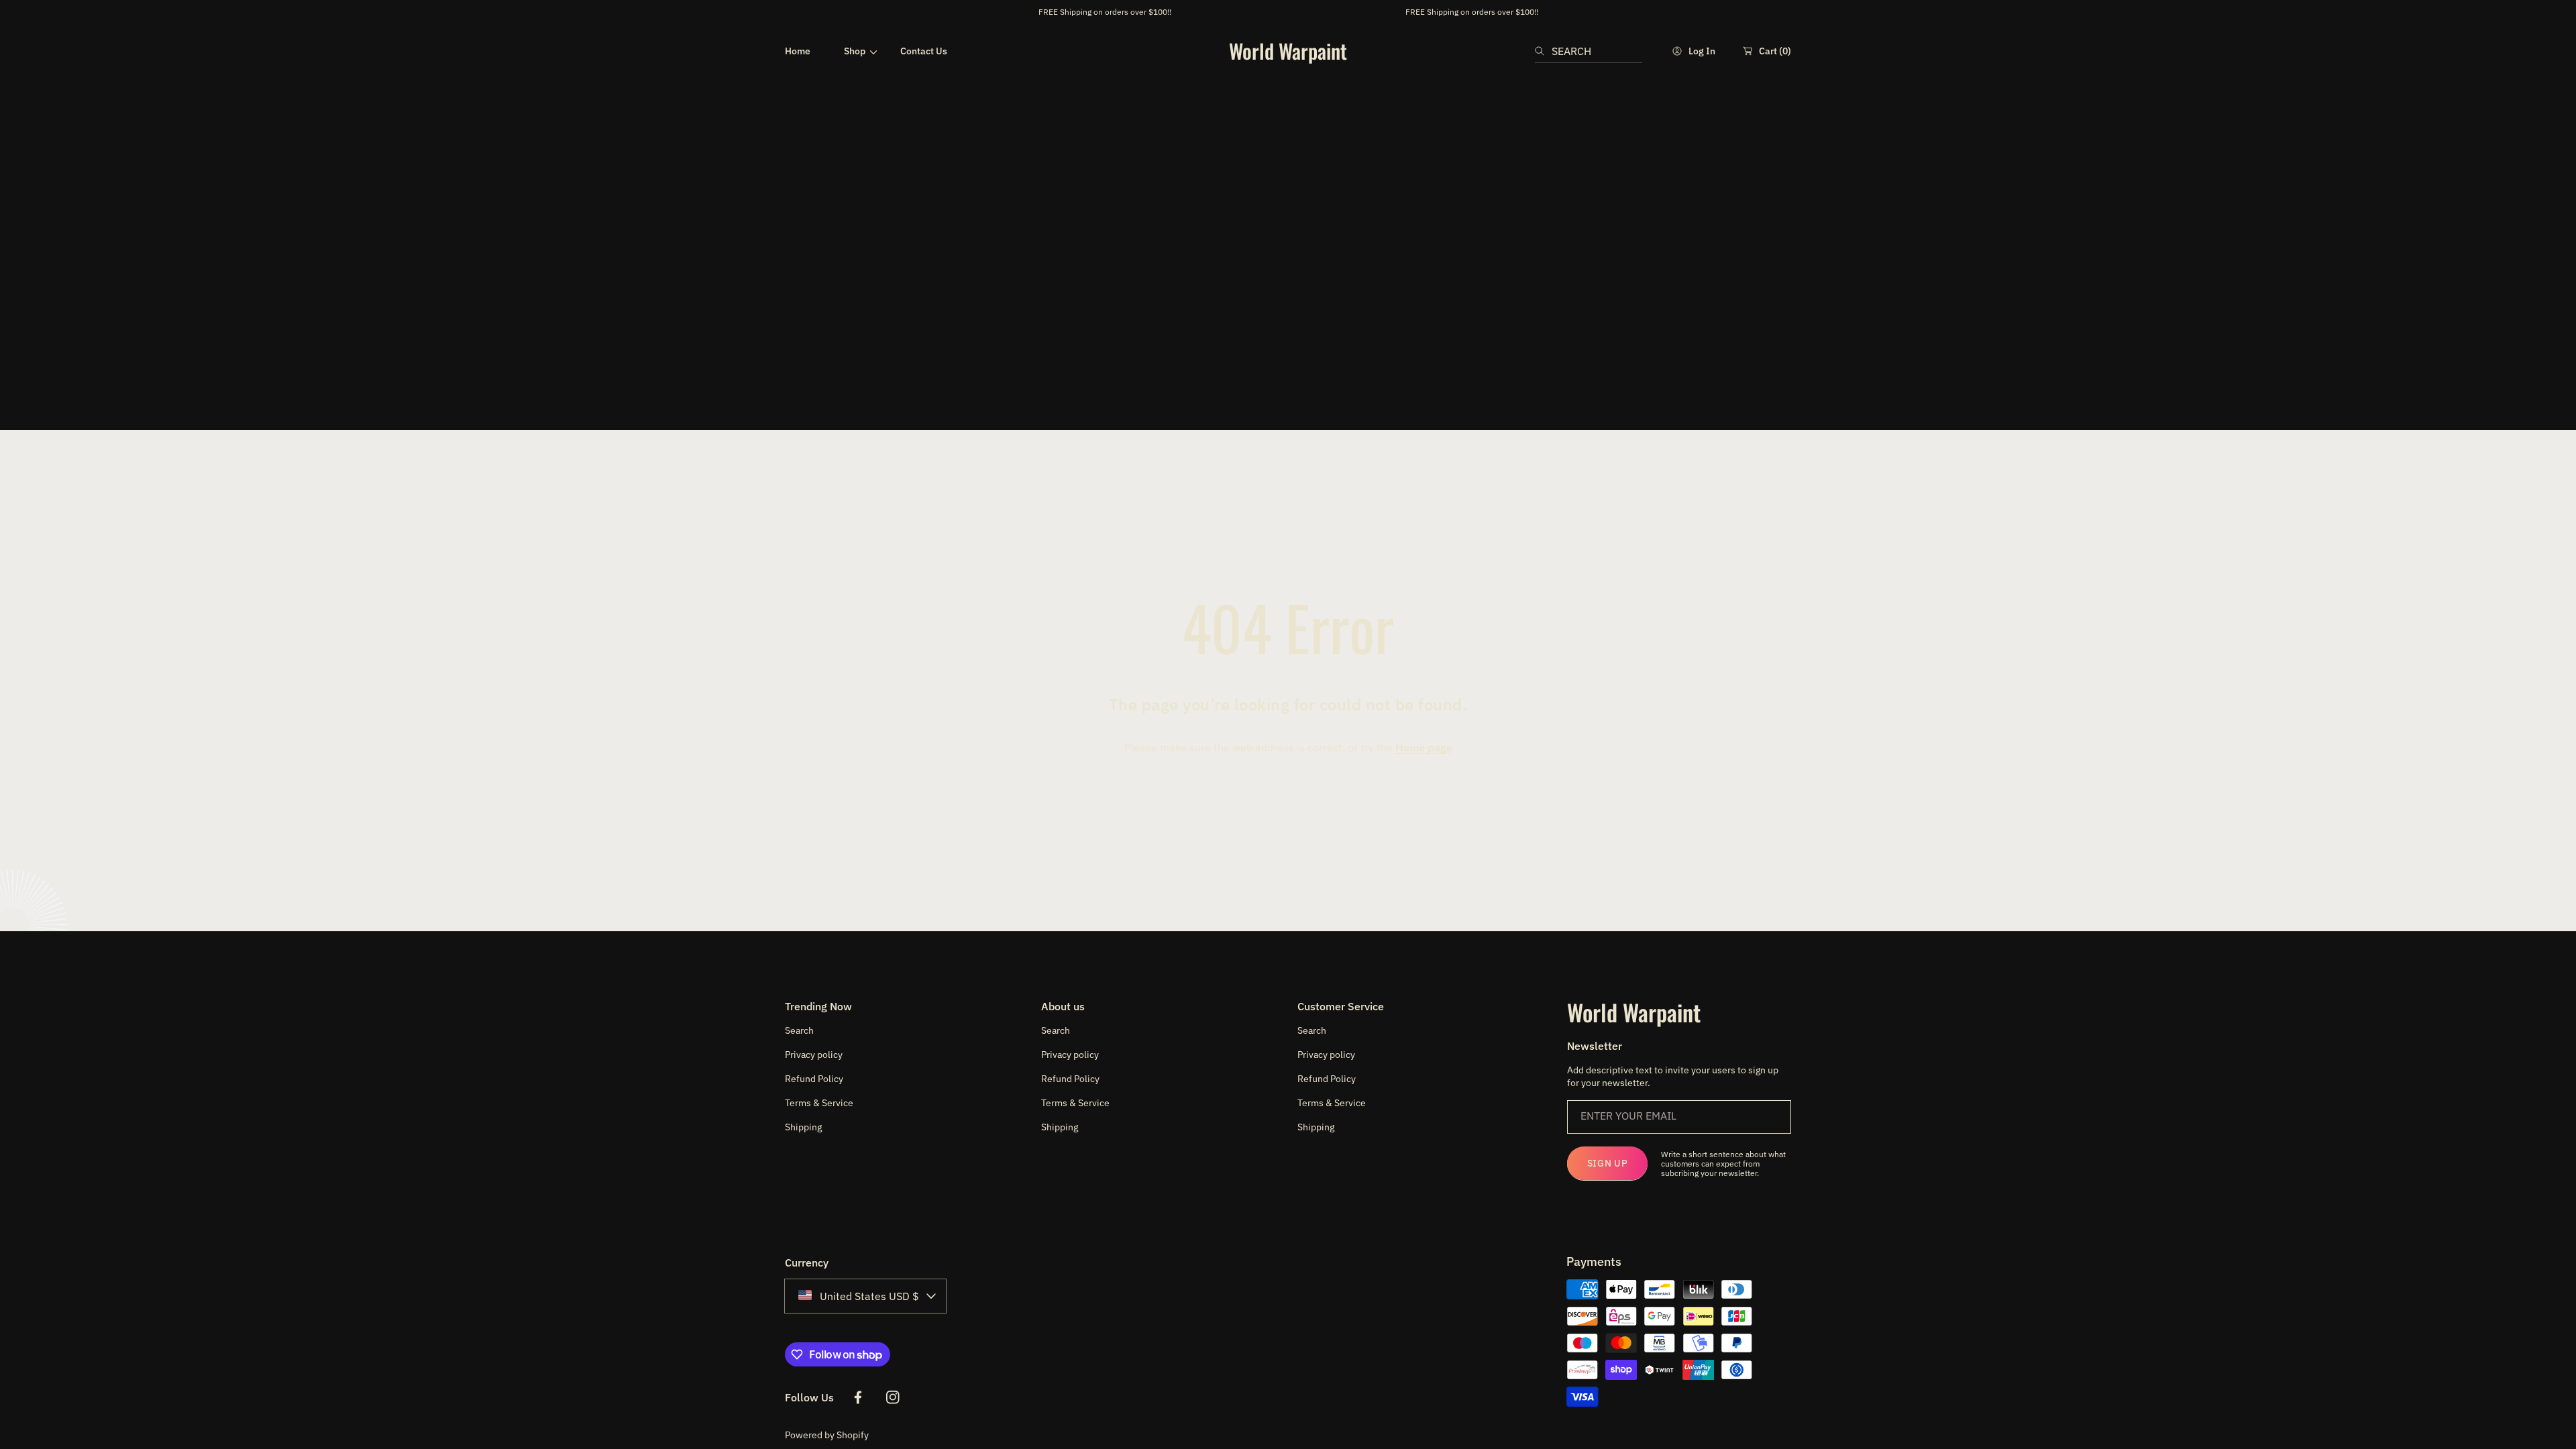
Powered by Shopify (827, 1435)
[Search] (1543, 51)
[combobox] (1589, 51)
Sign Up (1608, 1163)
